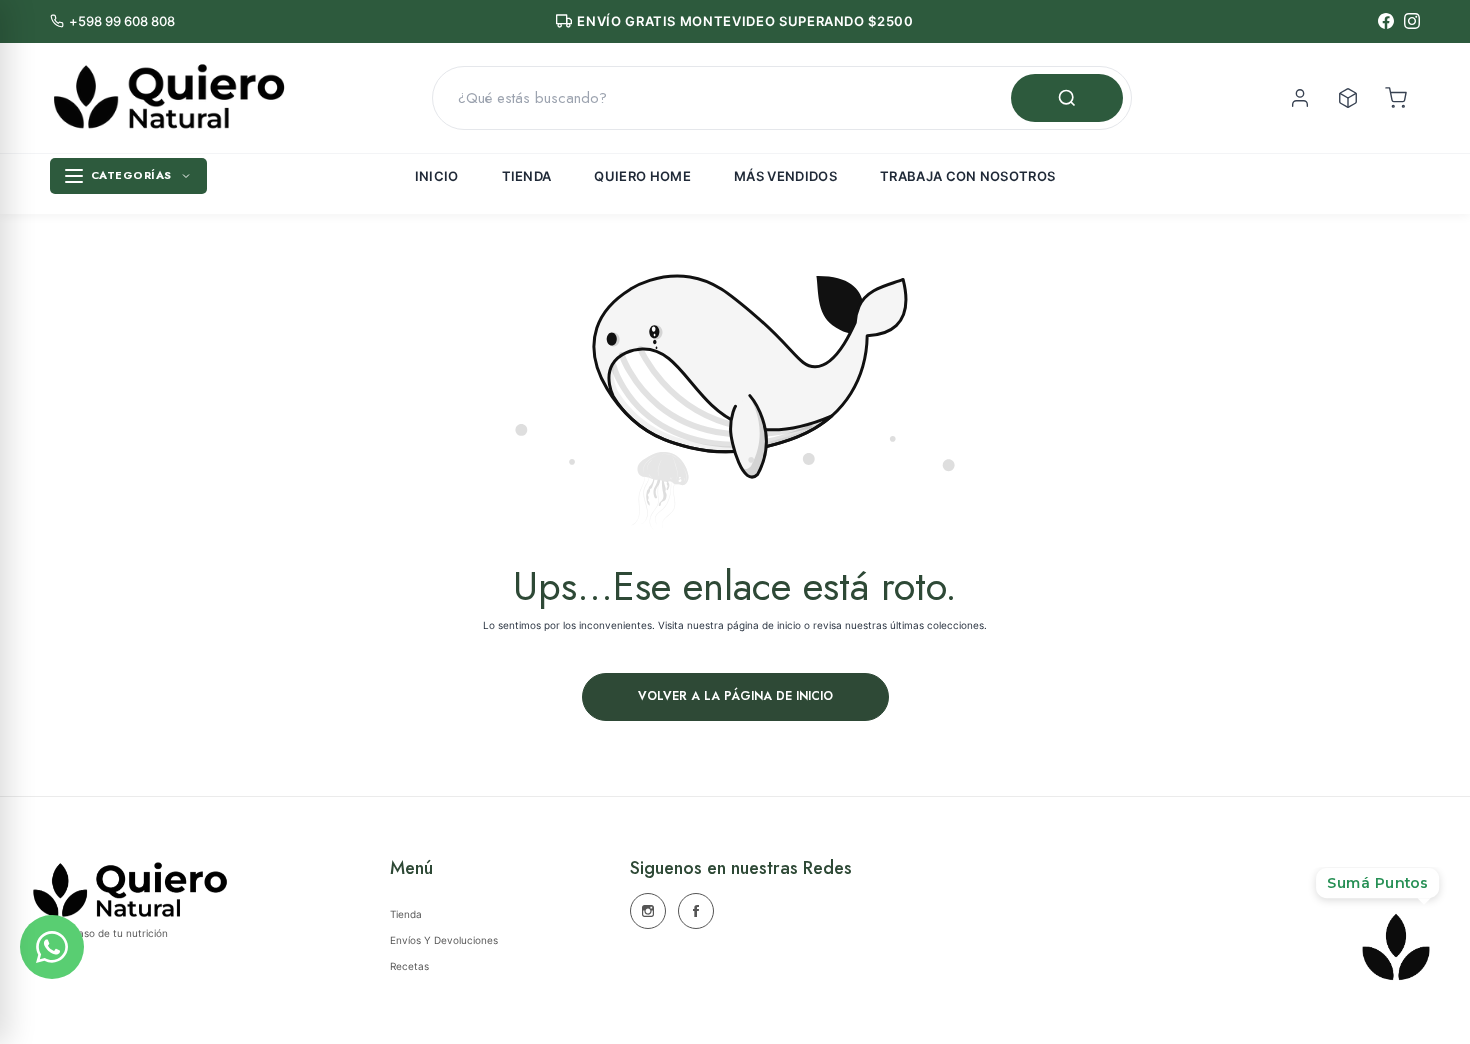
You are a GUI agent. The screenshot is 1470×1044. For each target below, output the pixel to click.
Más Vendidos (785, 176)
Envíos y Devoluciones (444, 940)
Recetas (409, 966)
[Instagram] (1412, 21)
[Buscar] (1067, 98)
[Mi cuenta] (1300, 98)
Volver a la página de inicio (735, 696)
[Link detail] (648, 911)
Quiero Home (642, 176)
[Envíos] (1348, 98)
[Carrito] (1396, 98)
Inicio (437, 176)
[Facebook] (1386, 21)
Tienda (527, 176)
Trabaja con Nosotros (968, 176)
